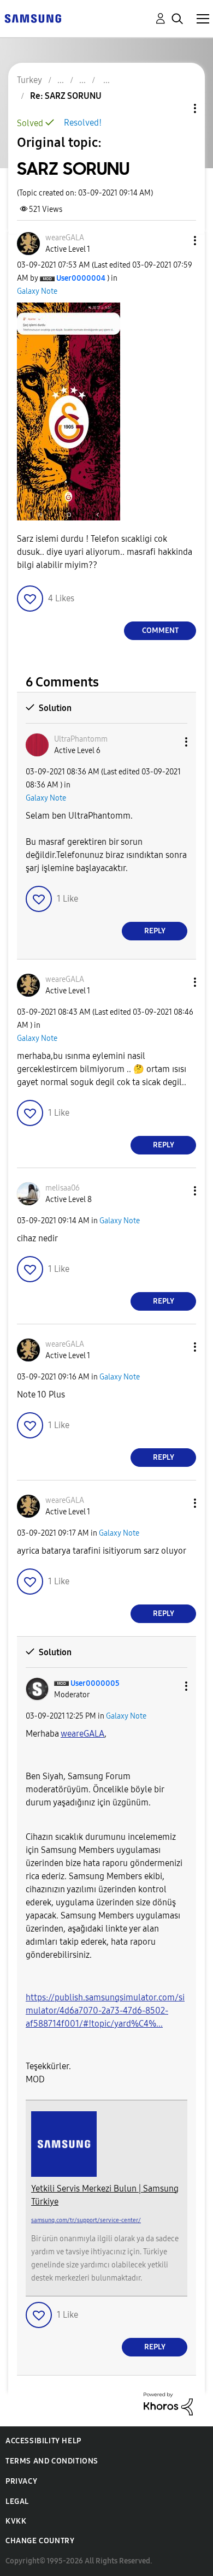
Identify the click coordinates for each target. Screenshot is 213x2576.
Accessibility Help (43, 2441)
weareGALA (82, 1734)
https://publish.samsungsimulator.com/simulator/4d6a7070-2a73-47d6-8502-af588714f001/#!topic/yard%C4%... (105, 2011)
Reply (155, 931)
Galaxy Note (37, 291)
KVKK (16, 2521)
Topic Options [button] (176, 108)
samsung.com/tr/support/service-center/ (86, 2220)
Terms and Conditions (52, 2461)
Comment (160, 630)
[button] (177, 241)
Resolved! (83, 123)
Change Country (40, 2541)
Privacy (21, 2481)
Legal (17, 2501)
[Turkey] (33, 18)
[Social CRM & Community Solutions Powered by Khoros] (168, 2403)
